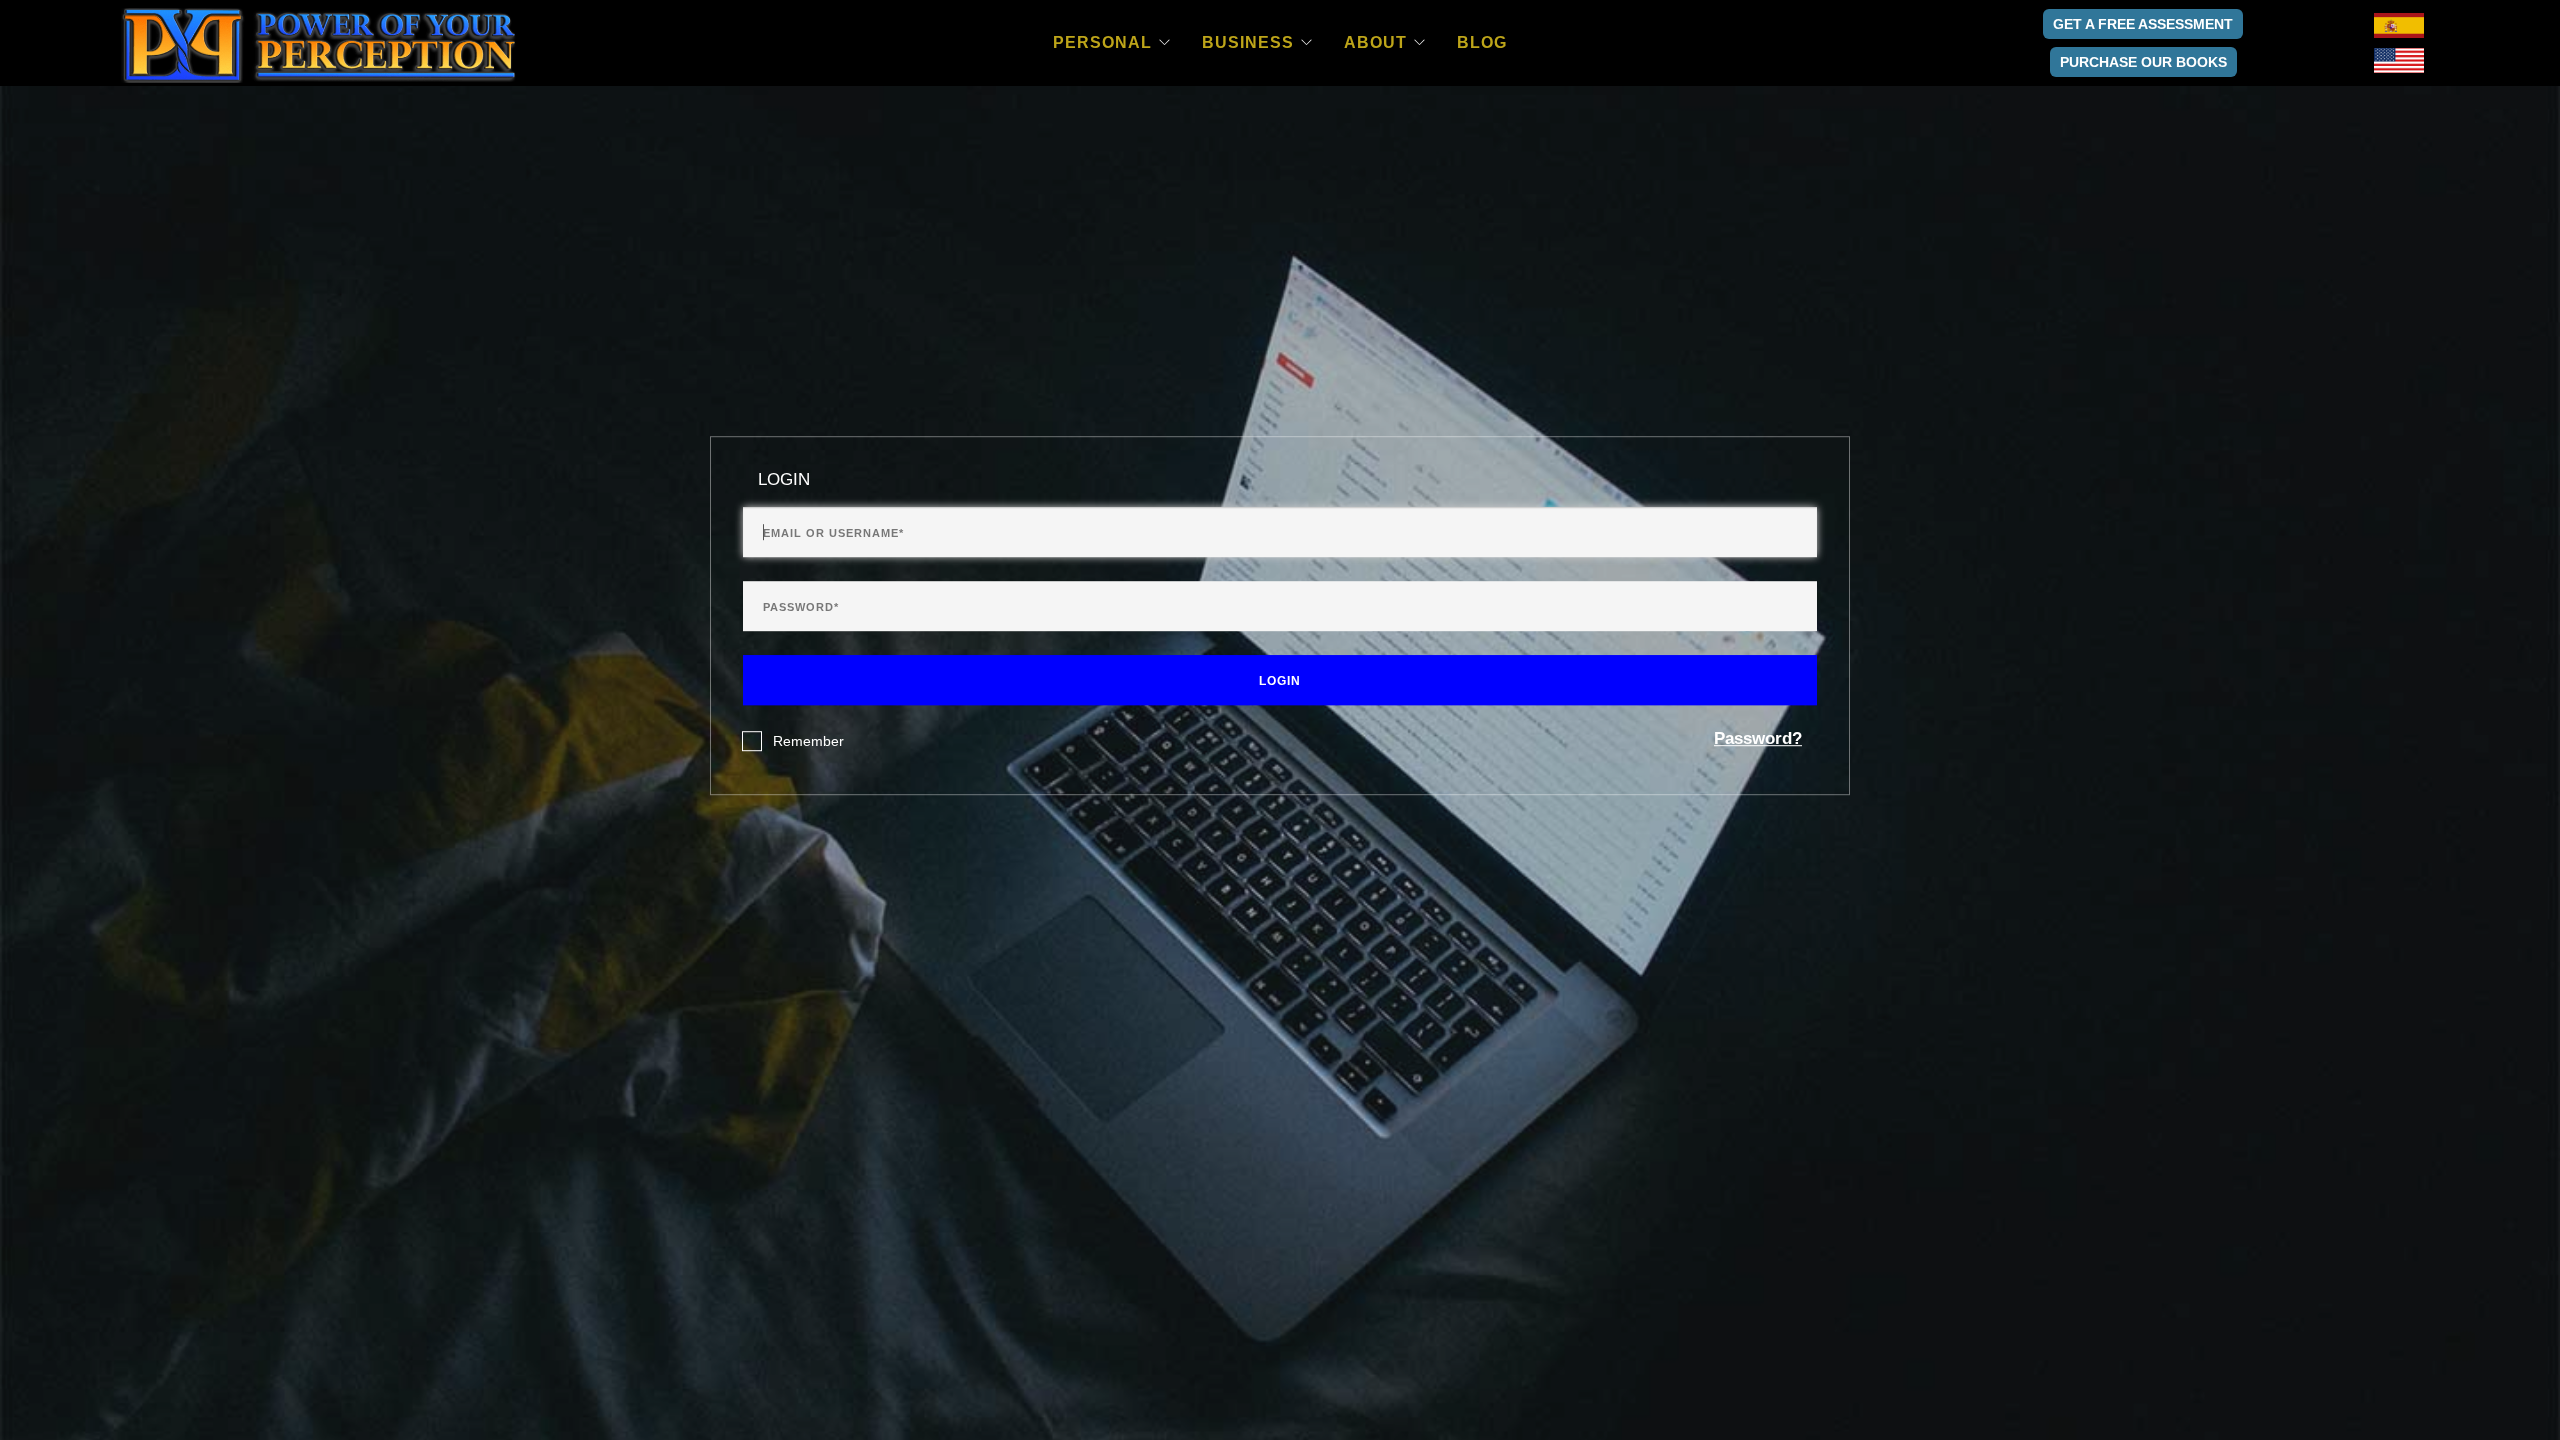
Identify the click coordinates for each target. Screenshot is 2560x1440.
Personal (1102, 42)
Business (1248, 42)
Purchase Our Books (2143, 62)
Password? (1758, 738)
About (1375, 42)
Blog (1482, 42)
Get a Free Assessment (2143, 24)
